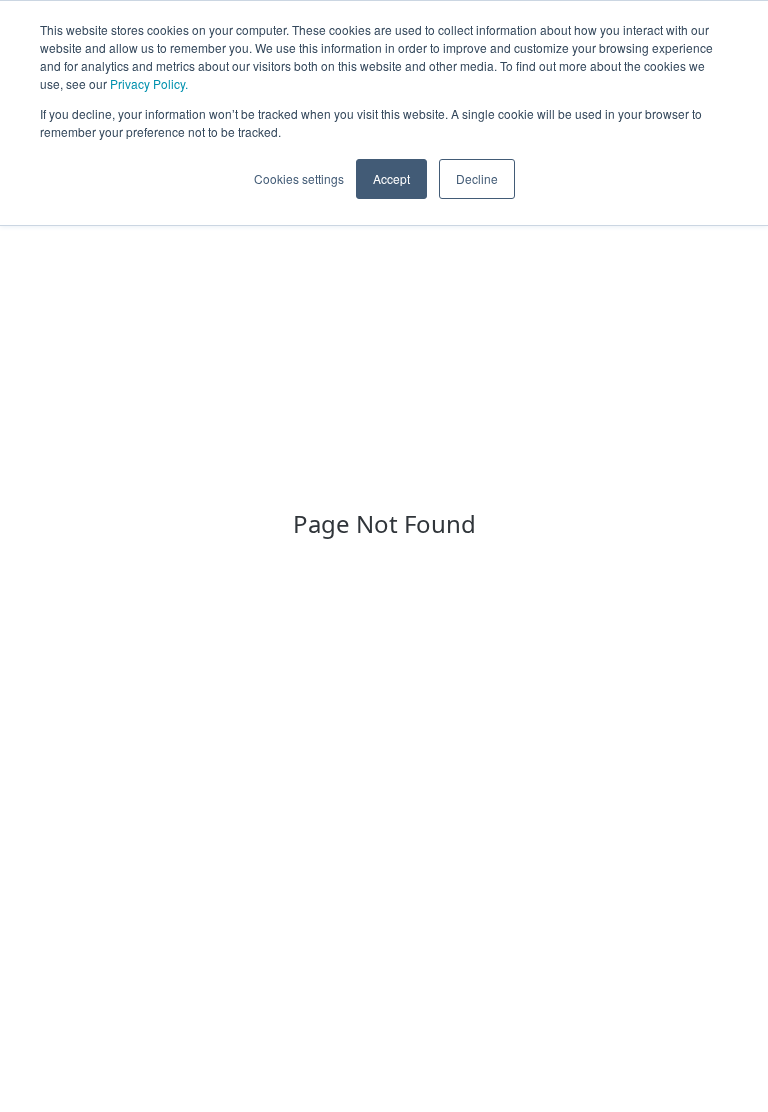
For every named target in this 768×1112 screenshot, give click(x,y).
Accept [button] (391, 178)
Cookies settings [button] (299, 178)
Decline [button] (477, 178)
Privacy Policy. (149, 83)
